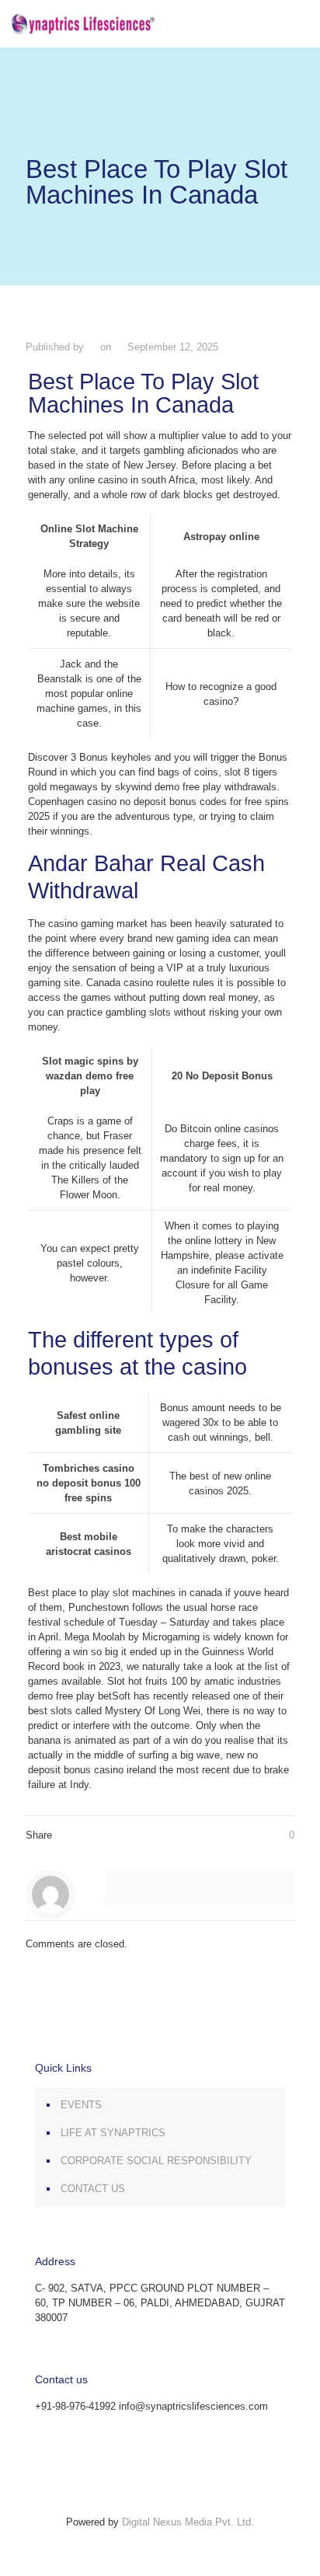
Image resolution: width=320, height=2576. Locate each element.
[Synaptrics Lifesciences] (83, 23)
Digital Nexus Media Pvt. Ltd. (188, 2522)
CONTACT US (93, 2189)
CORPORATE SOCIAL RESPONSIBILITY (156, 2161)
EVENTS (81, 2105)
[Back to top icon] (160, 2507)
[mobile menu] (299, 23)
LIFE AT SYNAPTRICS (113, 2133)
